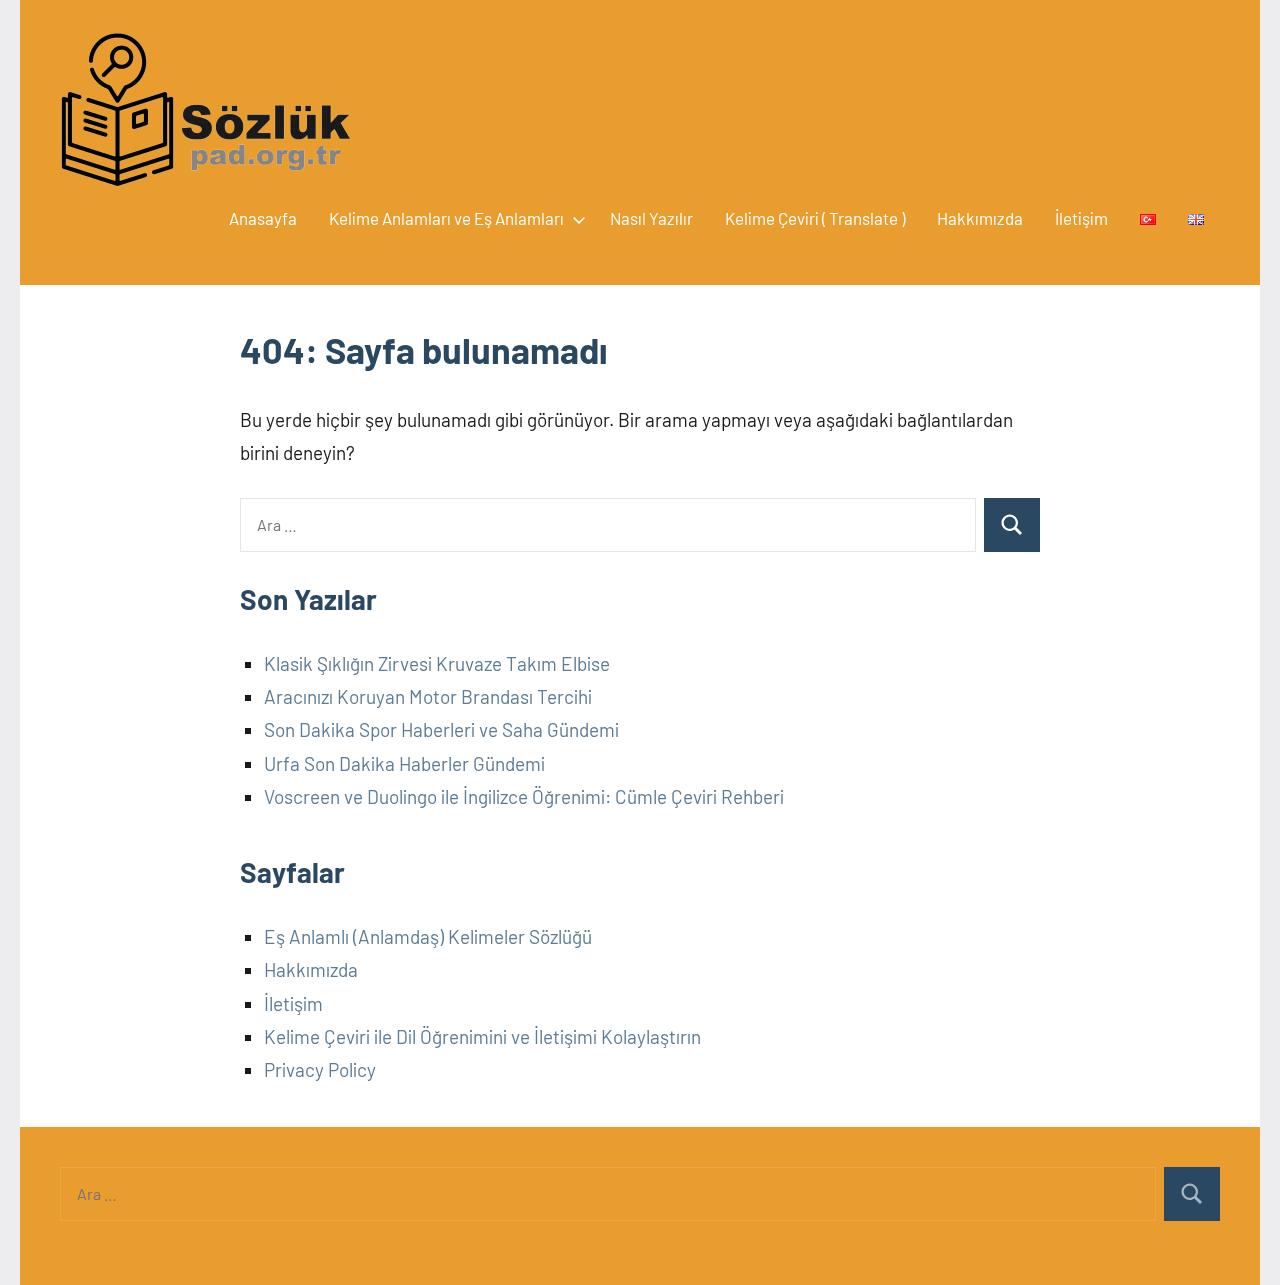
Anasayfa (263, 218)
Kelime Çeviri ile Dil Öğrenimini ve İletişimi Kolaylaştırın (482, 1036)
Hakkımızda (980, 218)
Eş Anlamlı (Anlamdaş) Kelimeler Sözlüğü (428, 936)
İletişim (1081, 218)
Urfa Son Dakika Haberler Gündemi (404, 763)
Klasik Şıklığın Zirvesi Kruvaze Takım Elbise (437, 663)
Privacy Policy (320, 1069)
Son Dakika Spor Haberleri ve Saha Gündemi (441, 729)
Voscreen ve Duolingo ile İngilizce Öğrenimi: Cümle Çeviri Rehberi (524, 796)
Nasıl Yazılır (651, 218)
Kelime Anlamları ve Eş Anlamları (446, 218)
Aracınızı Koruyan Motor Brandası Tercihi (428, 696)
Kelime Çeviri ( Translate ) (815, 218)
